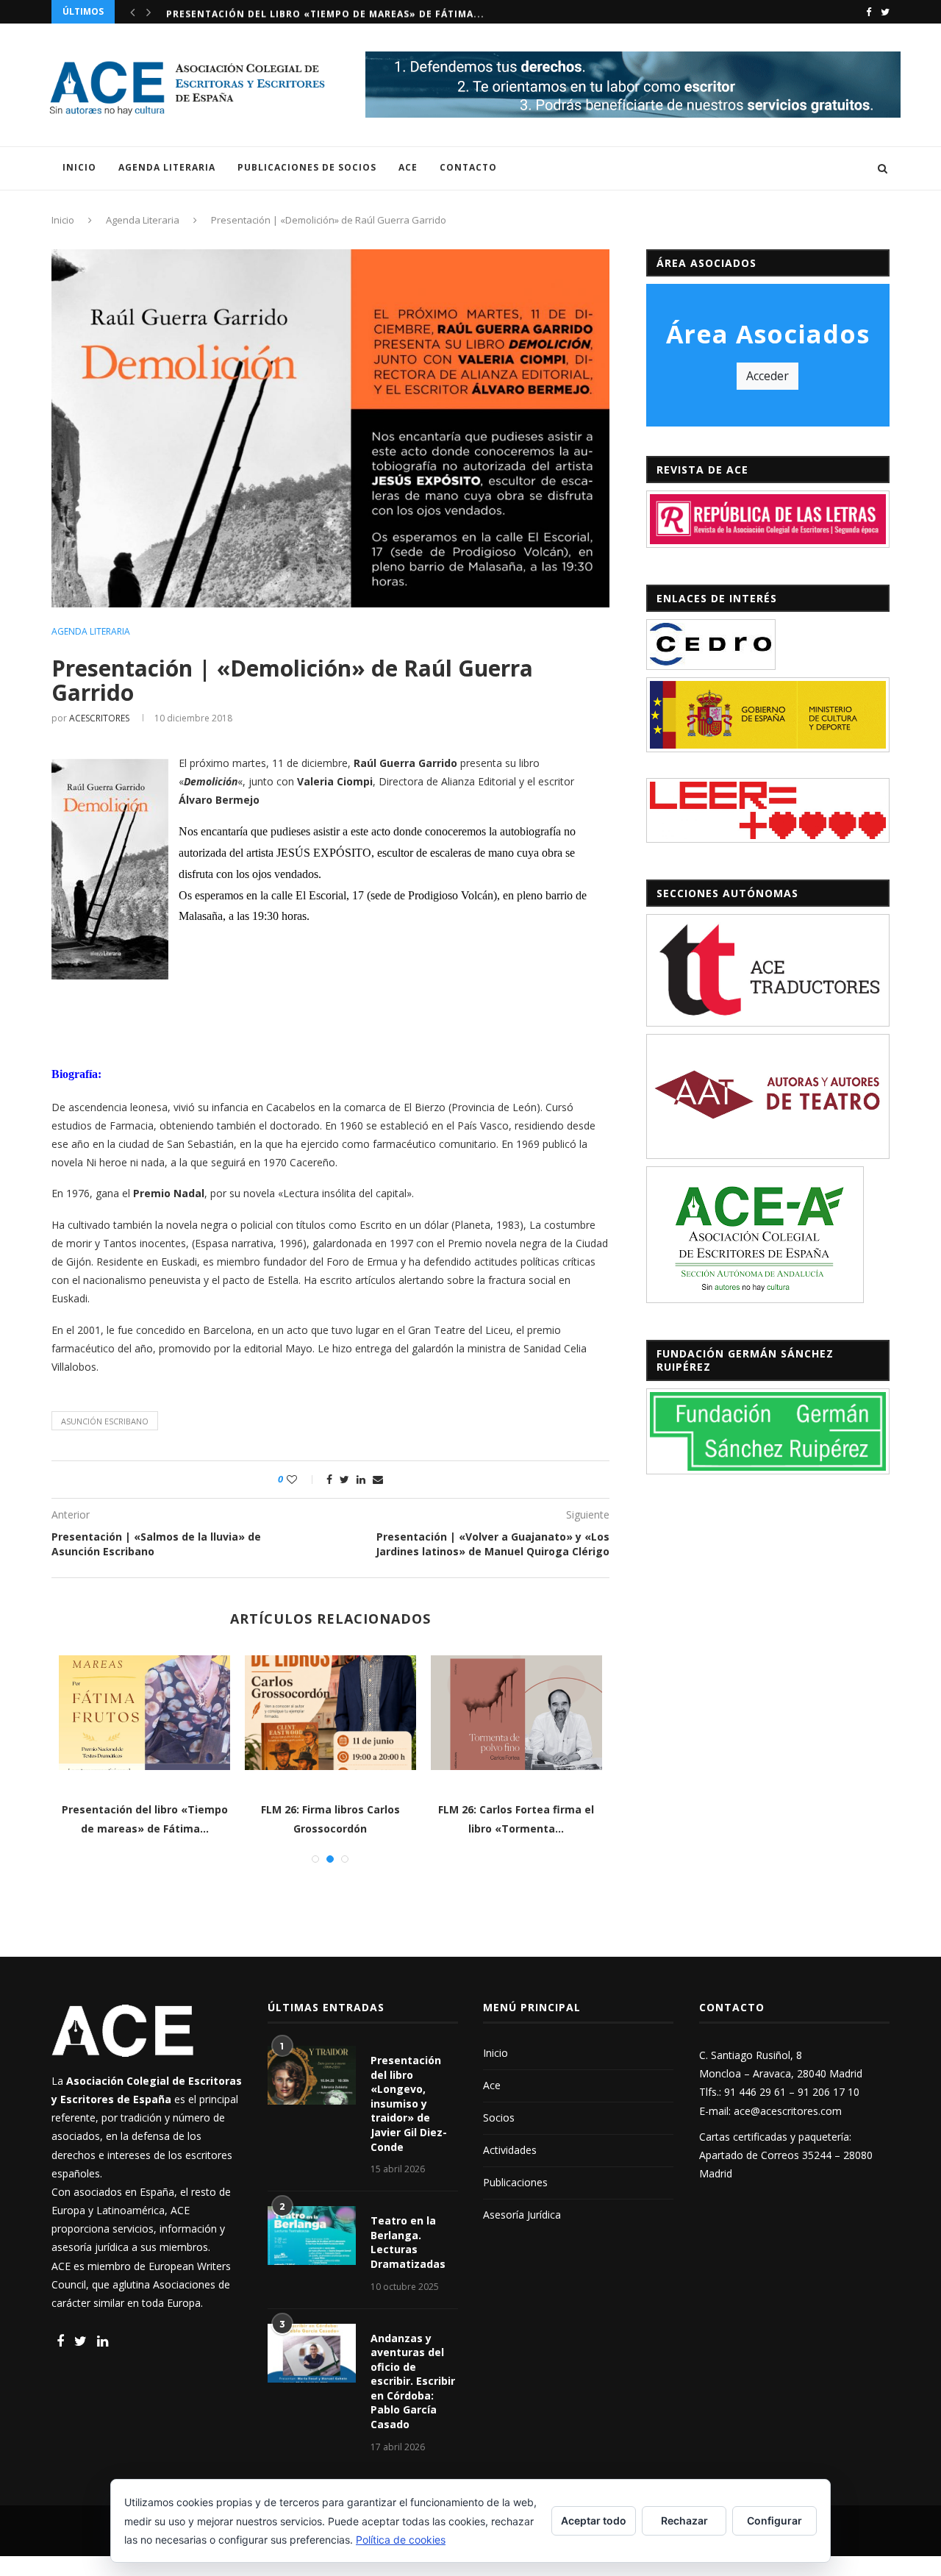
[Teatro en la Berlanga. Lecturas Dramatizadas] (312, 2236)
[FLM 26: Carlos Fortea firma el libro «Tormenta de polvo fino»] (516, 1712)
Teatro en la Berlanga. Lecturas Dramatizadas (408, 2242)
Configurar (774, 2520)
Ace (408, 167)
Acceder (768, 376)
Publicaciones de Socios (307, 167)
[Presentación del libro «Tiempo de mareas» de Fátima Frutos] (144, 1712)
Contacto (468, 167)
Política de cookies (401, 2540)
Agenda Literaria (167, 167)
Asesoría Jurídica (522, 2215)
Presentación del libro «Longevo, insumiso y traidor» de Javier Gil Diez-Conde (409, 2104)
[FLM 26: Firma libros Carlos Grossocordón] (330, 1712)
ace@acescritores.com (788, 2111)
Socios (499, 2117)
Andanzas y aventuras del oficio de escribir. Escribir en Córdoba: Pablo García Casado (413, 2381)
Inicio (79, 167)
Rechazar (684, 2520)
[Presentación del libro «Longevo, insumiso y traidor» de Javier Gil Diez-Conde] (312, 2075)
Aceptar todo (594, 2520)
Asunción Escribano (105, 1421)
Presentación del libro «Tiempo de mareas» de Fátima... (325, 11)
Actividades (510, 2150)
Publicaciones (515, 2182)
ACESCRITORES (99, 718)
